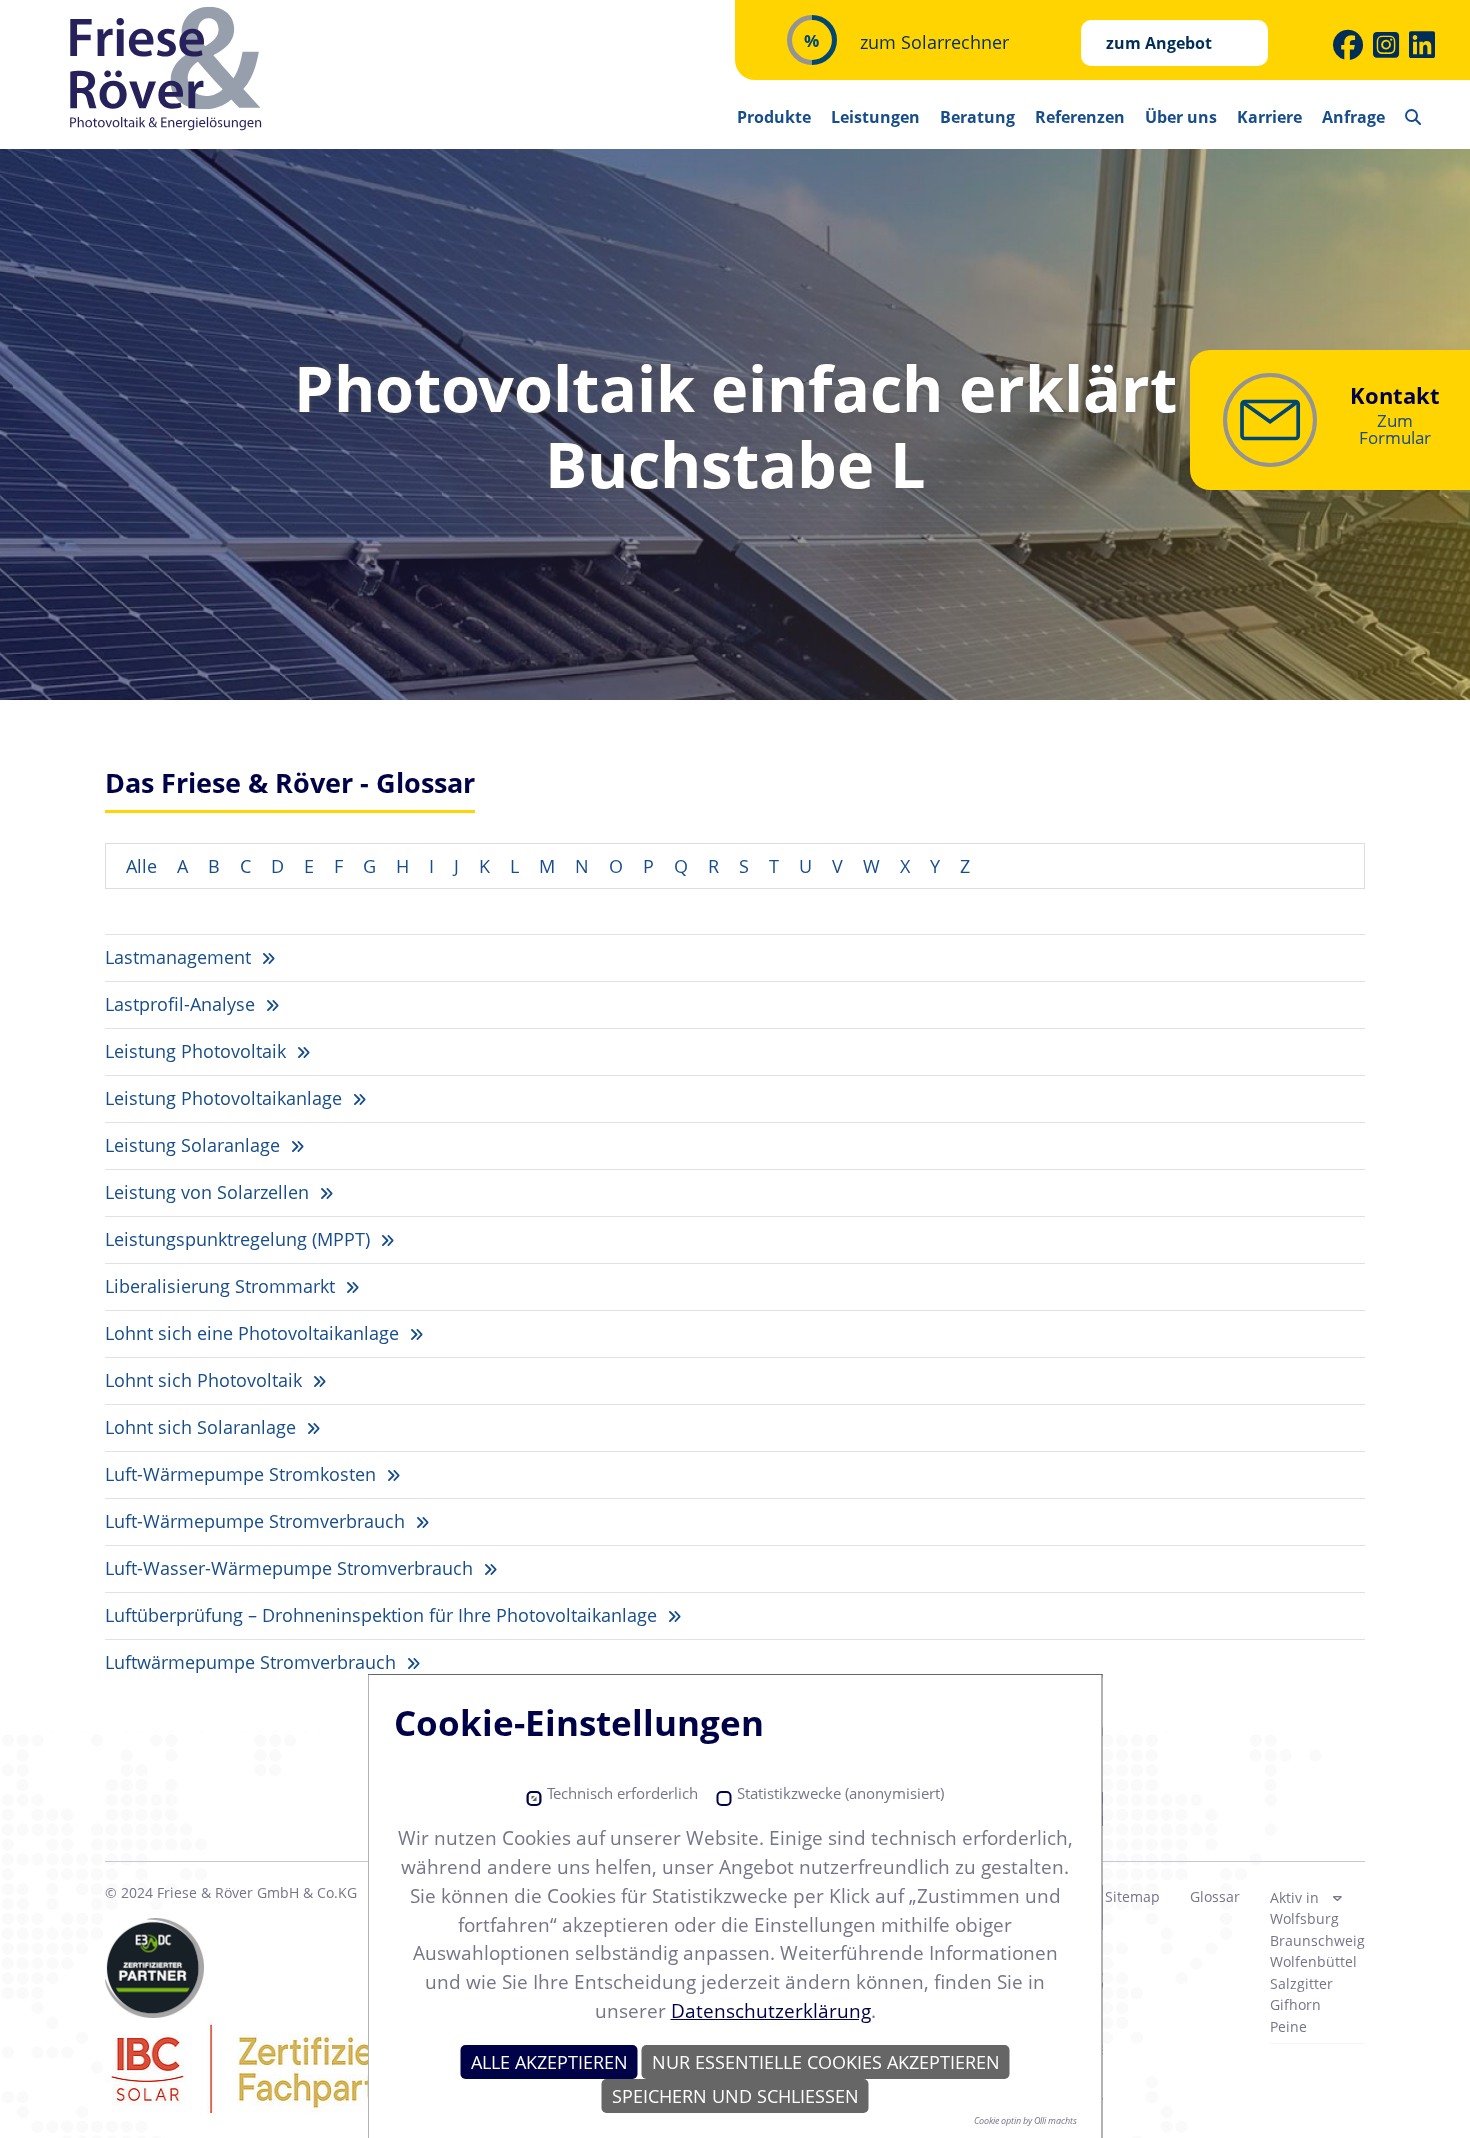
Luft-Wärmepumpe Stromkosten (243, 1474)
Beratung (977, 117)
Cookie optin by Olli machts (1025, 2120)
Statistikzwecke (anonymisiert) (840, 1793)
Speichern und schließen (735, 2096)
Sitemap (1132, 1896)
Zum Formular (1395, 429)
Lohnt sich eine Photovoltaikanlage (254, 1333)
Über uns (1181, 117)
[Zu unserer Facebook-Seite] (1348, 45)
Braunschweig (1317, 1940)
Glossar (1215, 1896)
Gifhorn (1295, 2004)
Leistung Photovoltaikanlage (226, 1098)
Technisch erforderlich (622, 1793)
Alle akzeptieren (549, 2062)
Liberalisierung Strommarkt (222, 1286)
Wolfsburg (1304, 1918)
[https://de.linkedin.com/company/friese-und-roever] (1422, 45)
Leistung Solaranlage (195, 1145)
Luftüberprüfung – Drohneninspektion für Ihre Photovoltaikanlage (383, 1615)
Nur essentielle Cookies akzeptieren (826, 2062)
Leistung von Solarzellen (209, 1192)
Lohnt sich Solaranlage (203, 1427)
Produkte (774, 117)
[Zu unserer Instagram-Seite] (1386, 45)
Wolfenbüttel (1313, 1961)
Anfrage (1353, 117)
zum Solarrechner (934, 42)
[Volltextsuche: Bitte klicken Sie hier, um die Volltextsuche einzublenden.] (1413, 110)
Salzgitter (1301, 1983)
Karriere (1269, 117)
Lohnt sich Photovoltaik (206, 1380)
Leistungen (875, 117)
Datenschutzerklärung (771, 2010)
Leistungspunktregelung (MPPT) (240, 1239)
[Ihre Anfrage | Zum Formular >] (1270, 420)
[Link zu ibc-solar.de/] (315, 2068)
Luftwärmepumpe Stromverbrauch (253, 1662)
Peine (1288, 2026)
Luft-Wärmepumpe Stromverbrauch (257, 1521)
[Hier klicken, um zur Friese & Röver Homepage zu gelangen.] (167, 69)
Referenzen (1080, 117)
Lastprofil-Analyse (182, 1004)
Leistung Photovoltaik (198, 1051)
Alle (141, 866)
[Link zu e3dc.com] (154, 1968)
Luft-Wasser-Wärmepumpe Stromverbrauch (291, 1568)
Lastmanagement (180, 957)
